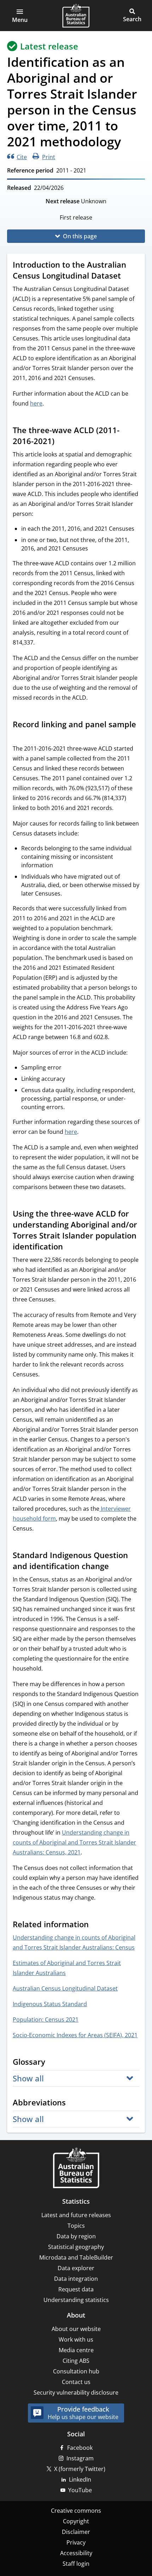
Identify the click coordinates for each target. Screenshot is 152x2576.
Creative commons (76, 2511)
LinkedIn (80, 2479)
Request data (76, 2289)
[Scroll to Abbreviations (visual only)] (72, 2103)
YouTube (80, 2490)
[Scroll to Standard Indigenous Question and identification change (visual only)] (116, 1567)
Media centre (76, 2350)
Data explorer (76, 2268)
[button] (20, 16)
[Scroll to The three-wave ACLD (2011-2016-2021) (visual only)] (61, 442)
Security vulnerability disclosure (76, 2393)
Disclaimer (76, 2532)
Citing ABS (76, 2361)
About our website (76, 2329)
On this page (80, 236)
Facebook (80, 2448)
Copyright (76, 2521)
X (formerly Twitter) (80, 2469)
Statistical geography (76, 2247)
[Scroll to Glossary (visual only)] (52, 2063)
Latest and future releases (76, 2215)
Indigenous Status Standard (50, 2004)
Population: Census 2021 (46, 2020)
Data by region (76, 2236)
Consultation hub (76, 2371)
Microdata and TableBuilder (76, 2257)
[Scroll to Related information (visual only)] (95, 1925)
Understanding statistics (76, 2300)
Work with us (76, 2339)
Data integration (76, 2279)
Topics (76, 2226)
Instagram (80, 2458)
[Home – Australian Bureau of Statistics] (76, 2169)
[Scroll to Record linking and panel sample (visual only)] (19, 736)
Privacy (76, 2542)
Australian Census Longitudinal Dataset (65, 1988)
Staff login (76, 2564)
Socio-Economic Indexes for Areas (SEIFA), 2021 (75, 2035)
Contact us (76, 2382)
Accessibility (76, 2553)
